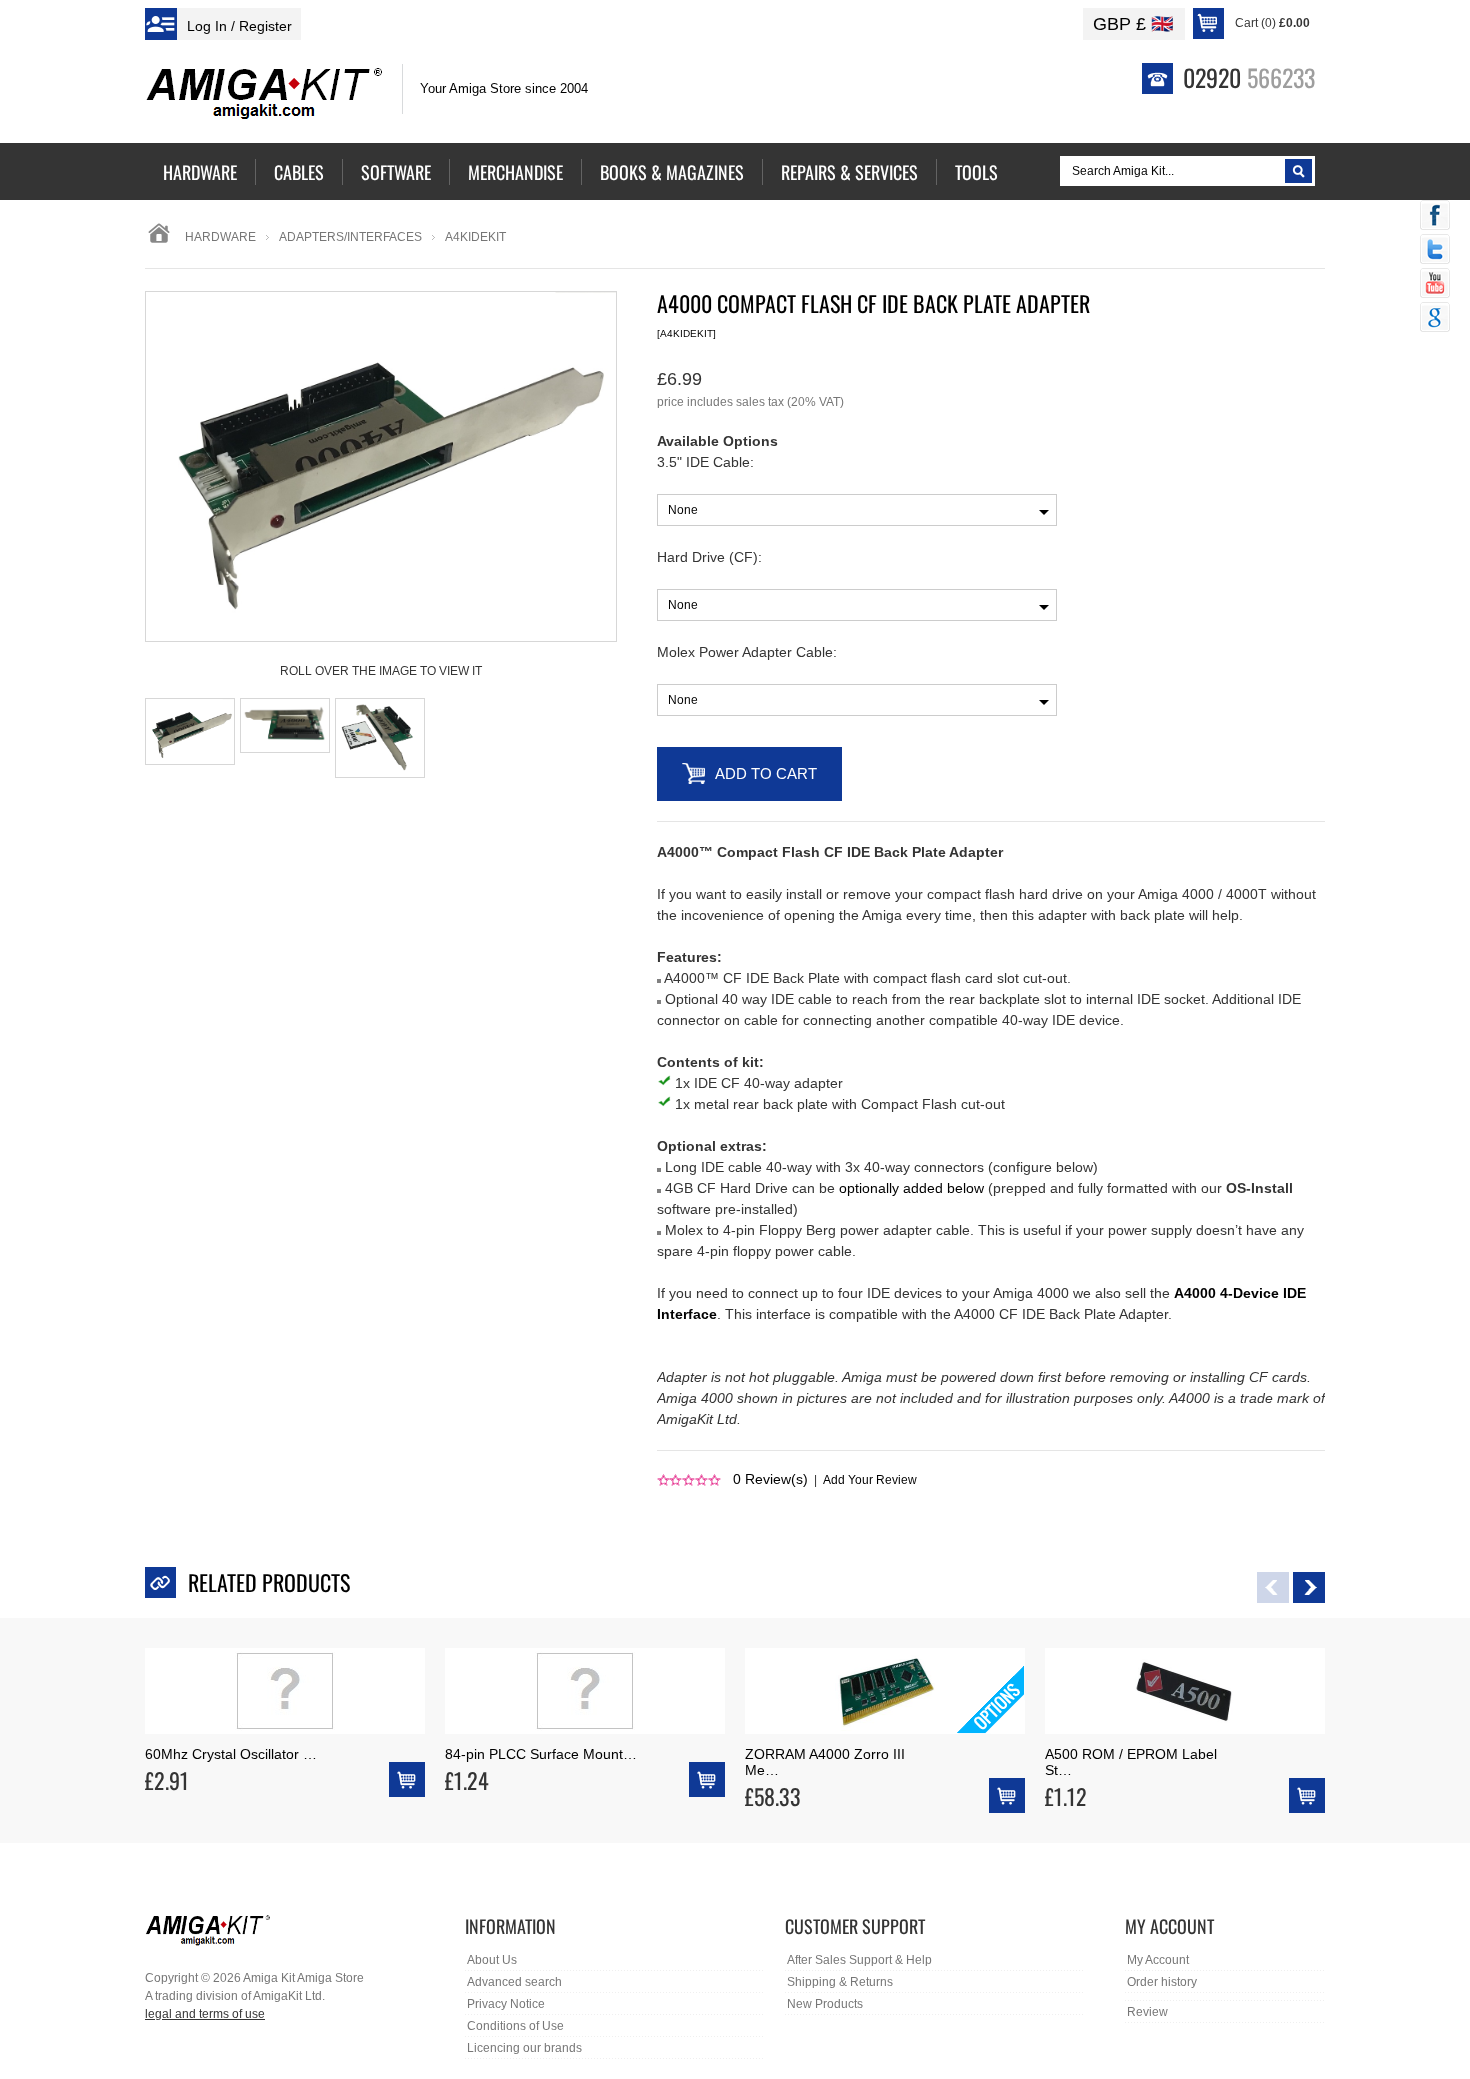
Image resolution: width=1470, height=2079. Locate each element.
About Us (492, 1960)
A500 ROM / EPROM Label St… (1131, 1762)
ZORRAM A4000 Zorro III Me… (825, 1762)
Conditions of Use (515, 2026)
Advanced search (514, 1982)
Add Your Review (870, 1480)
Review (1147, 2012)
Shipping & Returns (840, 1982)
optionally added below (911, 1188)
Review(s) (770, 1479)
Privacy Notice (506, 2004)
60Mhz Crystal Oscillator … (231, 1754)
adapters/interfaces (350, 237)
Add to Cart (766, 773)
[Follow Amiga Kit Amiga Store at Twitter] (1435, 251)
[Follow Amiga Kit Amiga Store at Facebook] (1435, 217)
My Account (1158, 1960)
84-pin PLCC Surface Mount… (541, 1754)
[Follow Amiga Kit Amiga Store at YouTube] (1435, 285)
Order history (1162, 1982)
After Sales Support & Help (859, 1960)
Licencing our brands (524, 2048)
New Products (825, 2004)
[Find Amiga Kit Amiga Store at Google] (1435, 319)
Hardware (220, 237)
